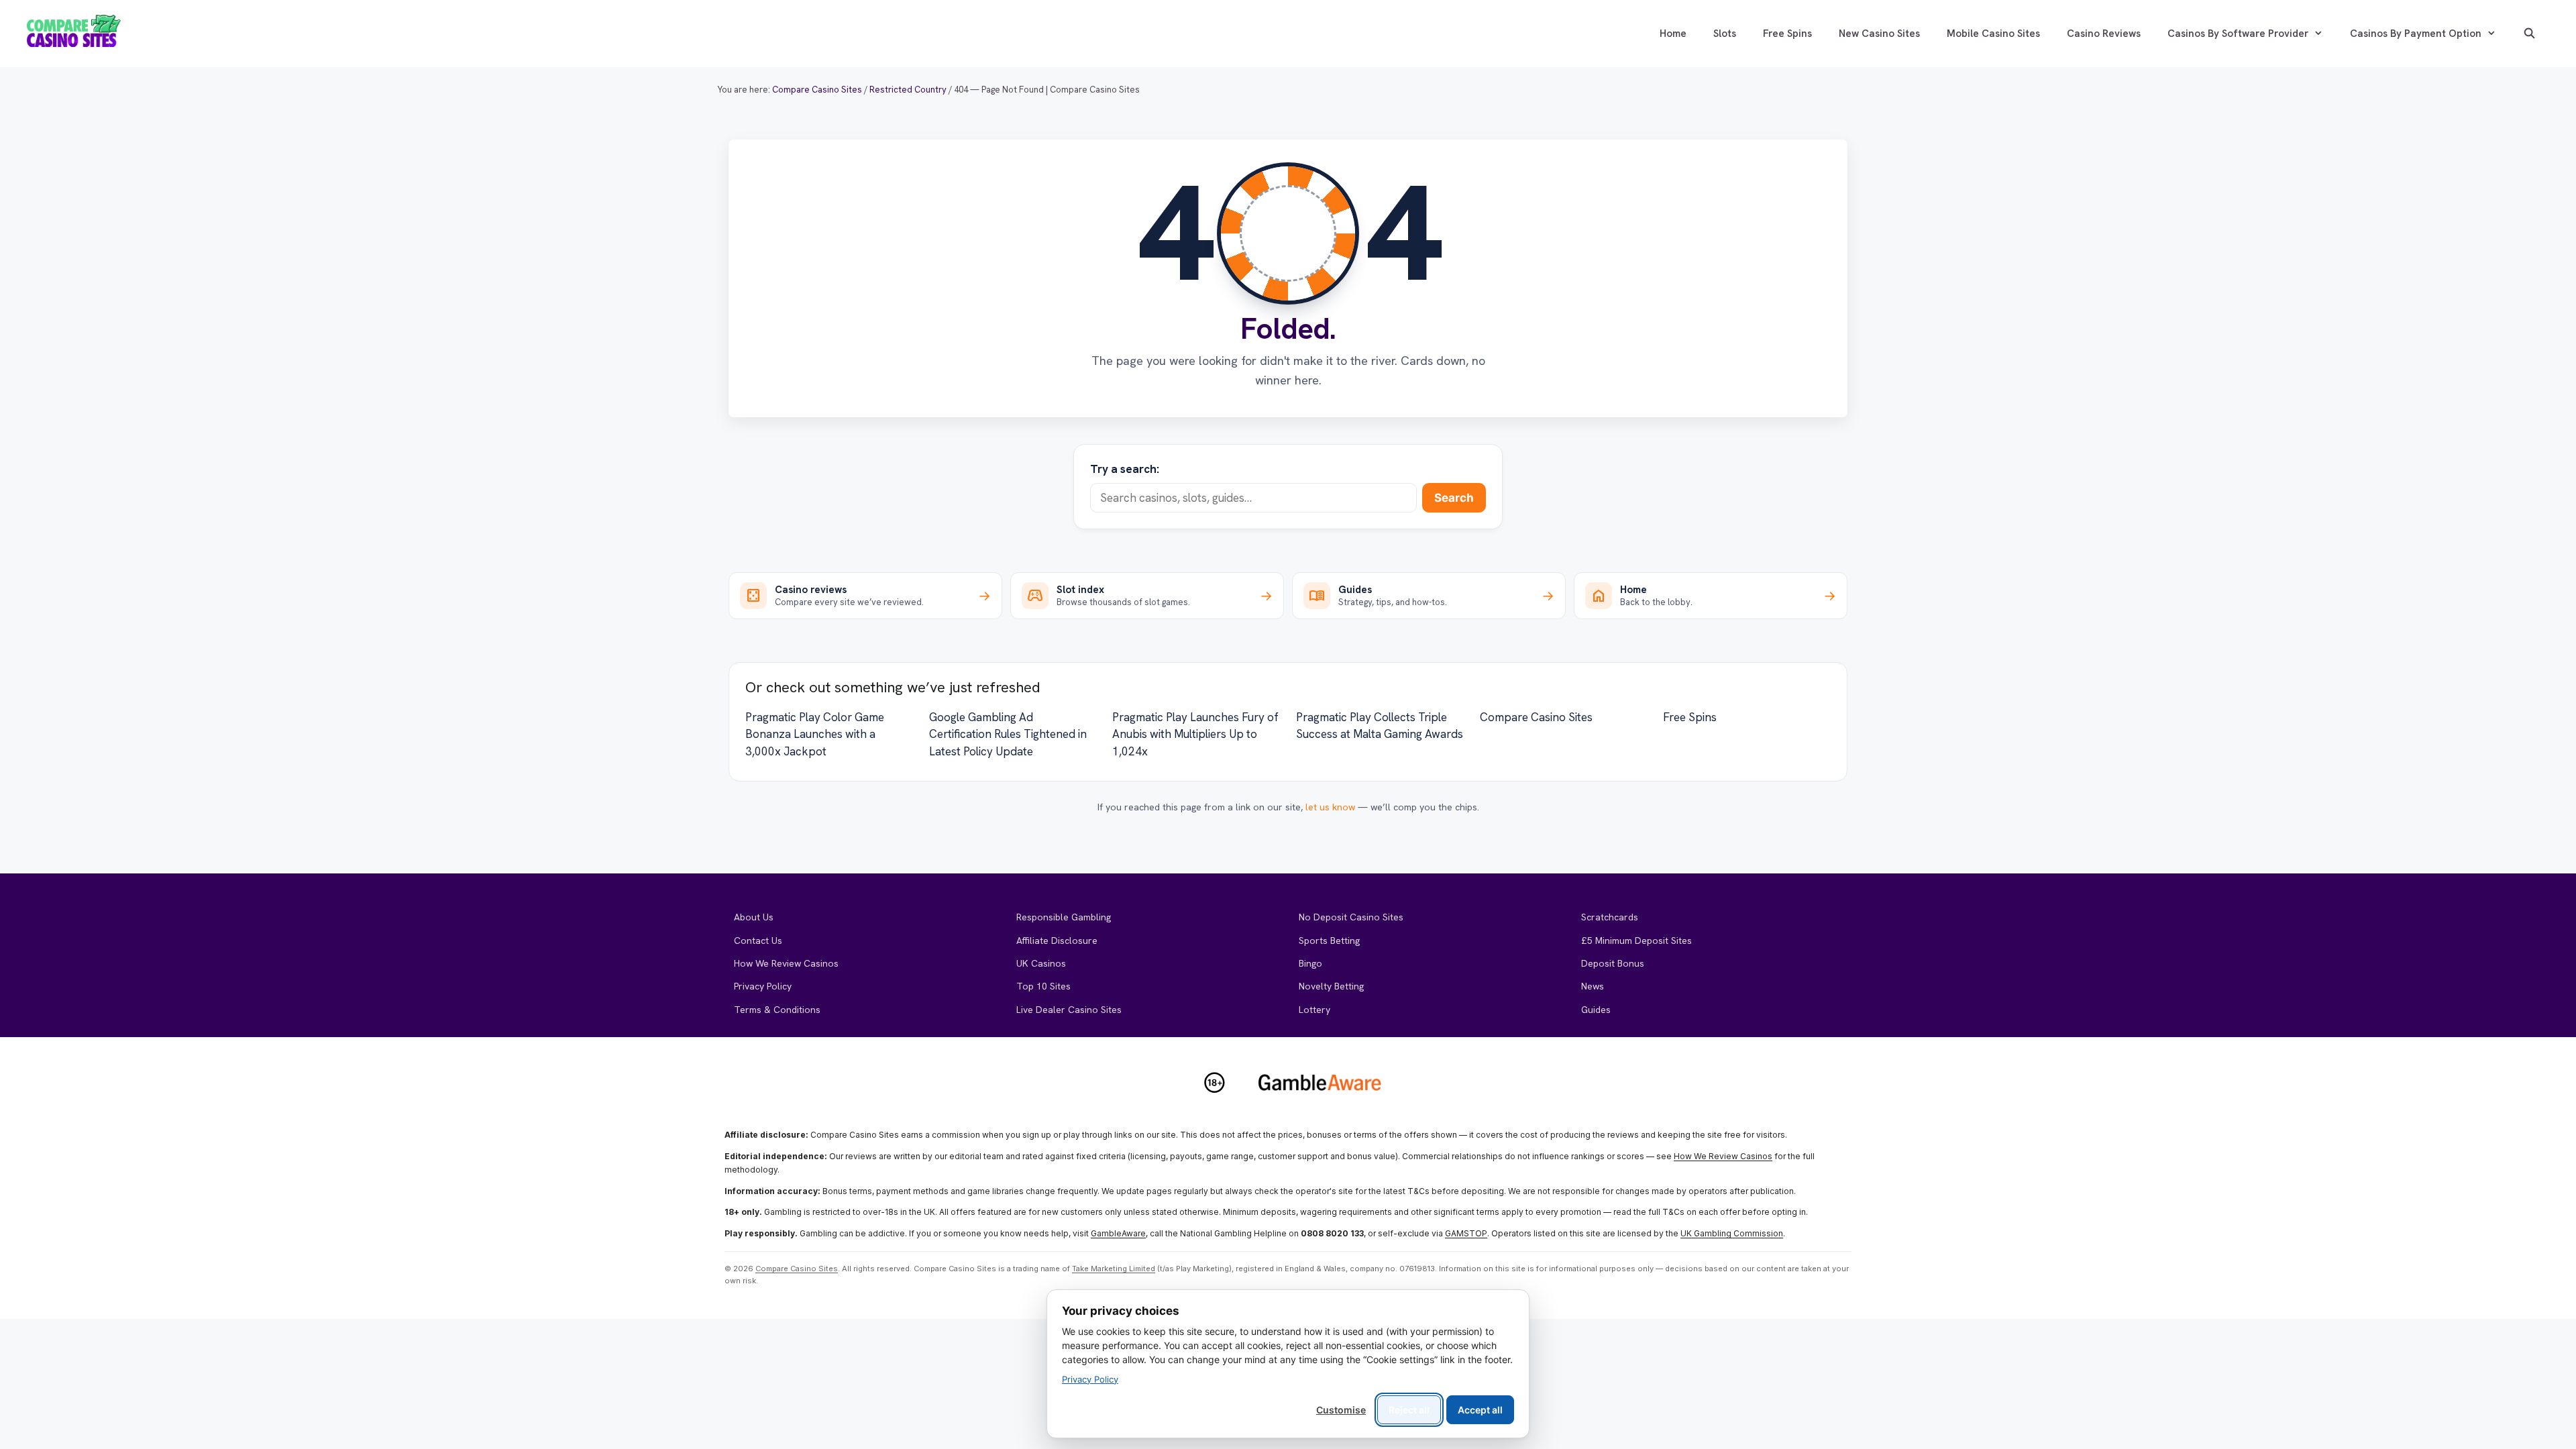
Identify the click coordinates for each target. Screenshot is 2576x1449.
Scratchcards (1610, 917)
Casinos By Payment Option (2416, 34)
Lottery (1314, 1010)
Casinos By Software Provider (2238, 34)
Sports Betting (1329, 941)
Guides (1596, 1010)
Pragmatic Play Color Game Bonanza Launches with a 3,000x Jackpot (815, 734)
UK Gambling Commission (1732, 1233)
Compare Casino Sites (1536, 717)
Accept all (1480, 1410)
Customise (1341, 1410)
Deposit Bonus (1613, 963)
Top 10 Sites (1043, 986)
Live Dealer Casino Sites (1069, 1010)
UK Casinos (1041, 963)
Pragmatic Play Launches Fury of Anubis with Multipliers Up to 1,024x (1195, 734)
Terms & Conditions (777, 1010)
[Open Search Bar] (2529, 34)
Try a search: (1125, 469)
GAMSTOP (1466, 1233)
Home (1673, 34)
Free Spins (1787, 34)
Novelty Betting (1331, 986)
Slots (1725, 34)
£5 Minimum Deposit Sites (1636, 941)
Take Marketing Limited (1114, 1269)
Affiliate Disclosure (1057, 941)
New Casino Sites (1879, 34)
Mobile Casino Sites (1993, 34)
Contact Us (758, 941)
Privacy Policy (763, 986)
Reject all (1409, 1410)
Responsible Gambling (1064, 917)
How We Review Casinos (786, 963)
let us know (1330, 807)
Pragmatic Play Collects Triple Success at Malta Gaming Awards (1380, 726)
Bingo (1310, 963)
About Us (754, 917)
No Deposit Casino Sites (1351, 917)
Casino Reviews (2104, 34)
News (1593, 986)
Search (1454, 498)
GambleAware (1118, 1233)
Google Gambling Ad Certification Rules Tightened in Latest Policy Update (1008, 734)
